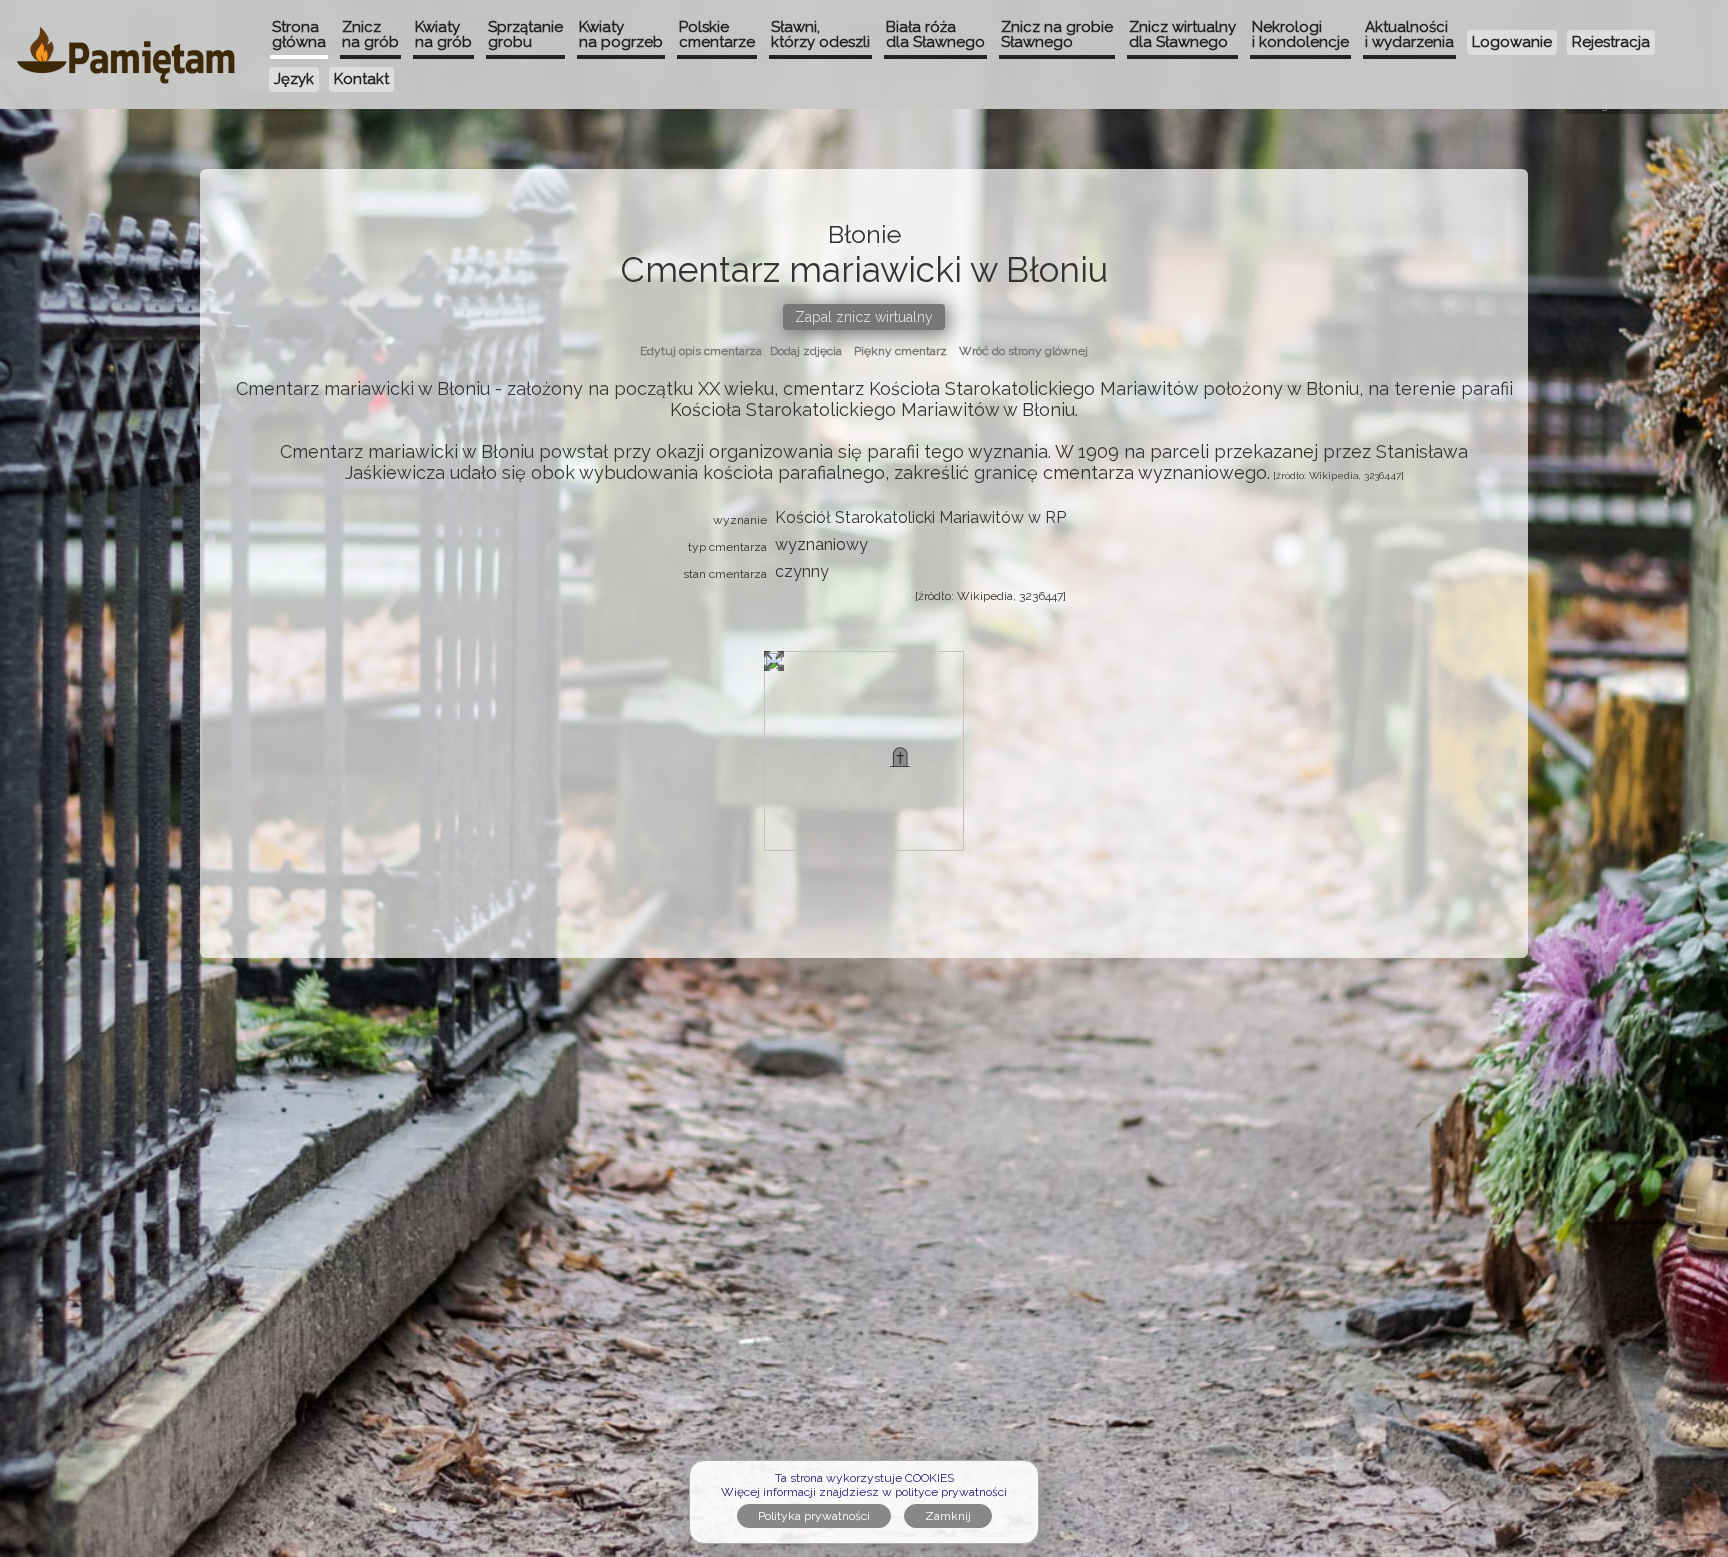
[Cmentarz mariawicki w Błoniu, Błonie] (900, 757)
